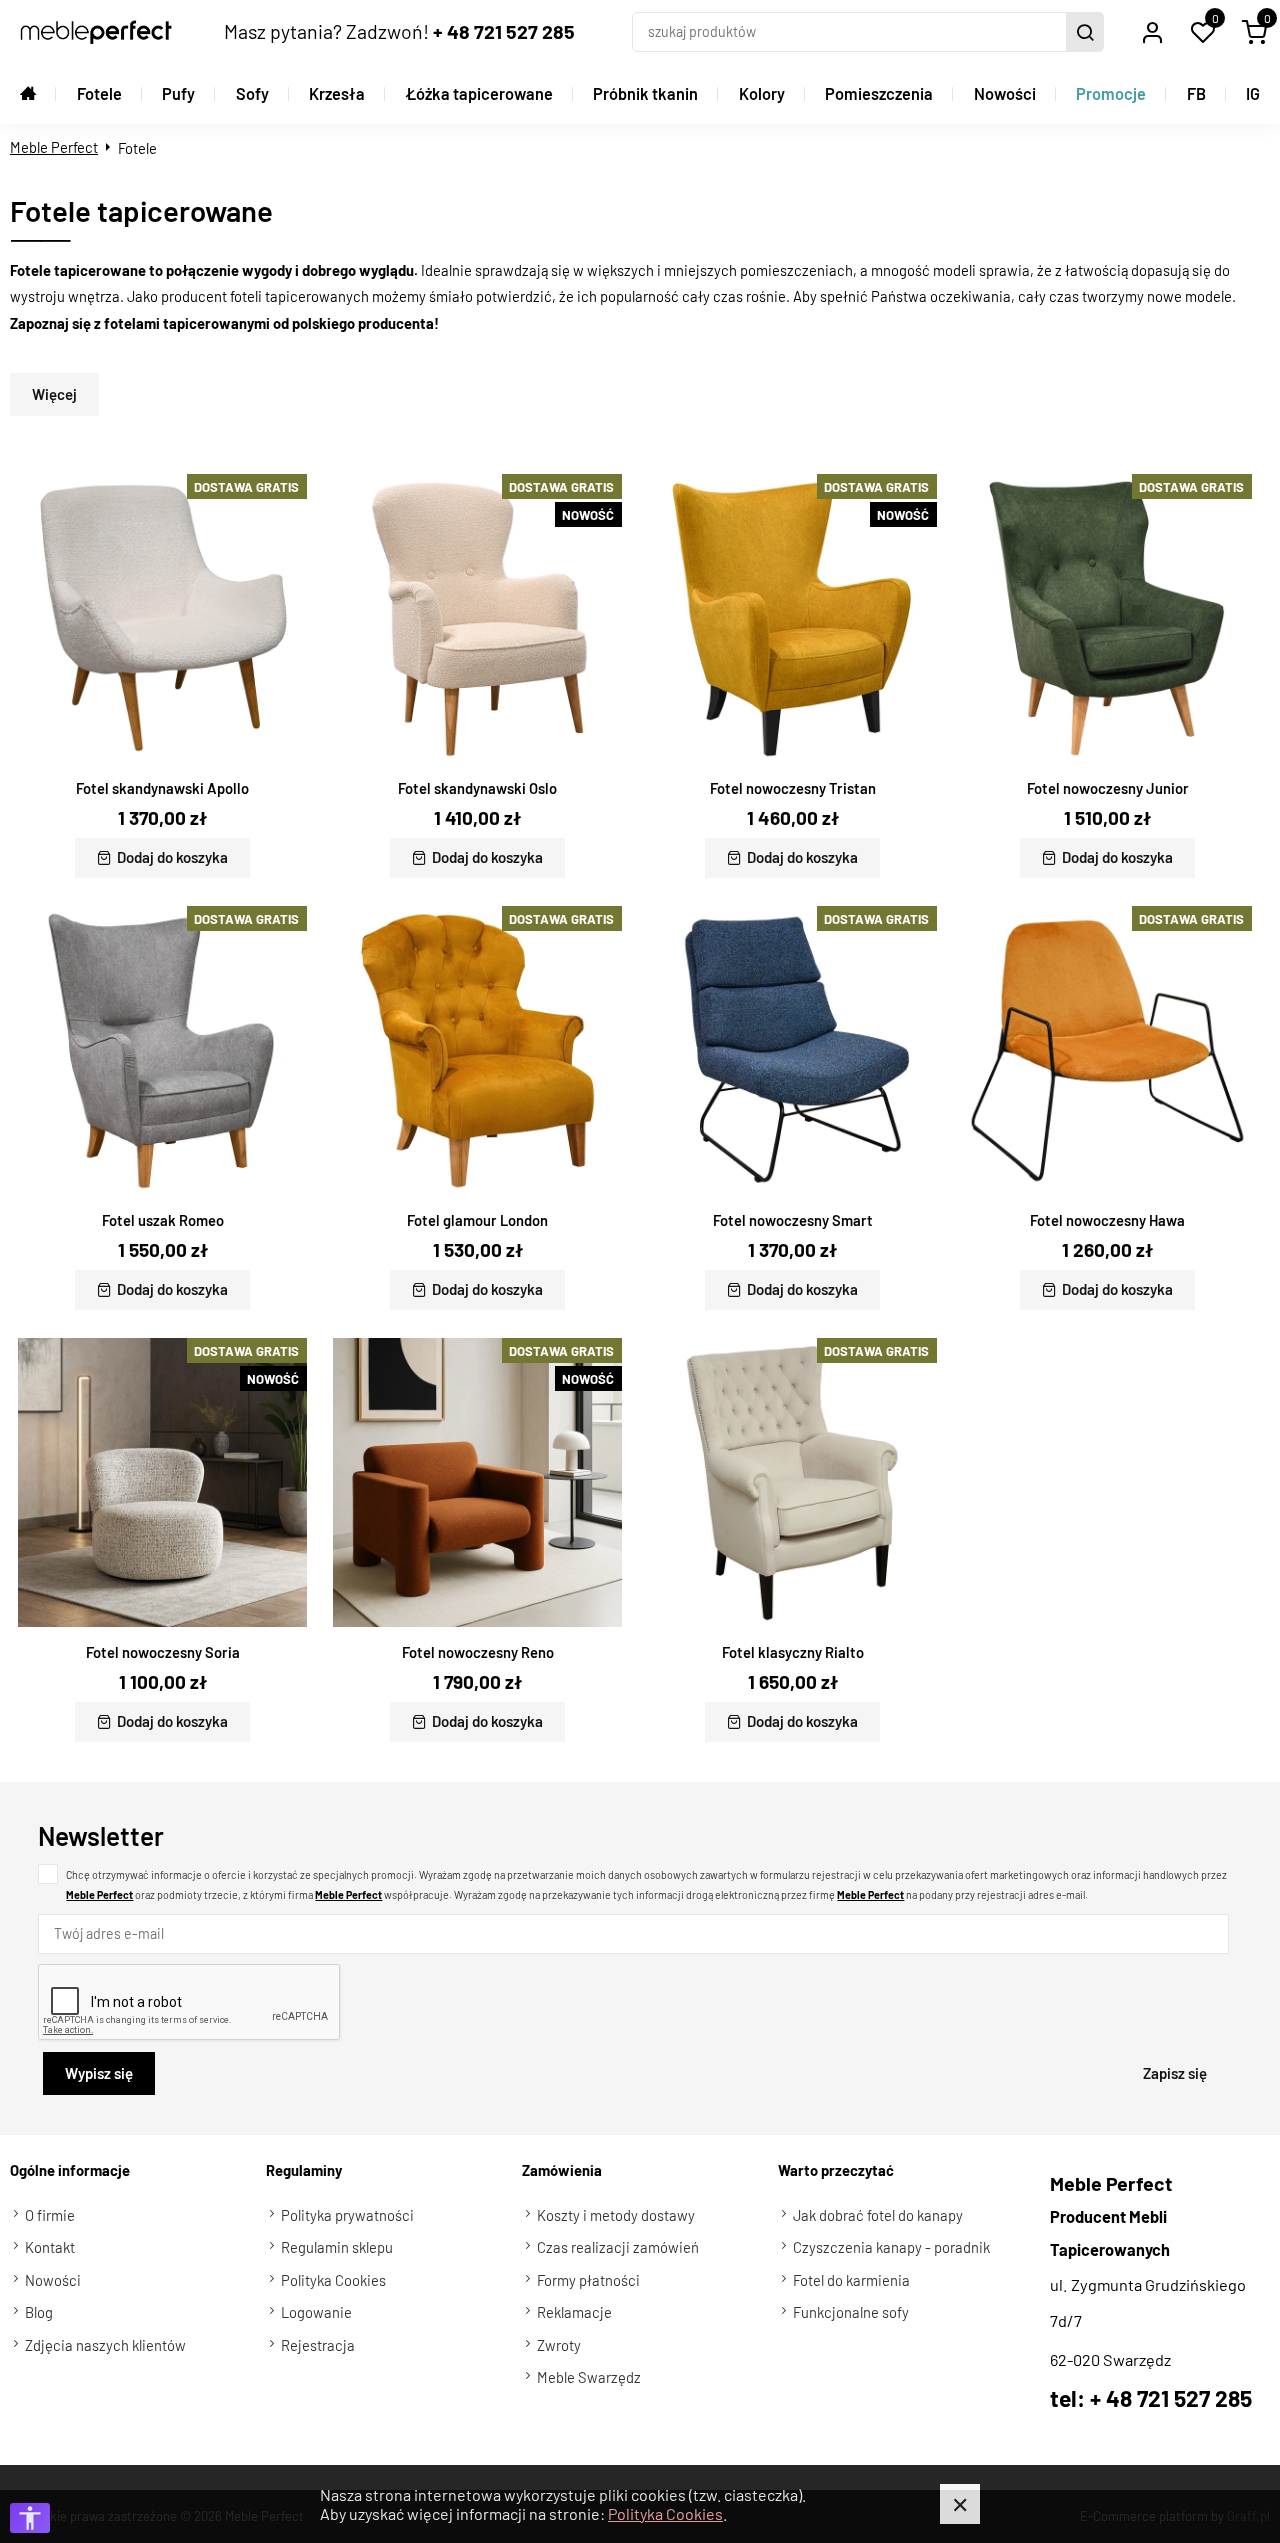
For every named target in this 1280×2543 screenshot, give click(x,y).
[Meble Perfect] (96, 32)
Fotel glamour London (477, 1220)
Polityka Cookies (665, 2513)
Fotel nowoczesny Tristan (793, 788)
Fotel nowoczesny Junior (1108, 788)
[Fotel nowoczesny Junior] (1107, 618)
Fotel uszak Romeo (163, 1220)
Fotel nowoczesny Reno (478, 1652)
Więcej (54, 394)
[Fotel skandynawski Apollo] (162, 618)
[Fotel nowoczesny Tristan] (792, 618)
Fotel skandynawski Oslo (477, 788)
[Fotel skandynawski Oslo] (477, 618)
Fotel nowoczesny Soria (163, 1652)
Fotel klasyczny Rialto (793, 1652)
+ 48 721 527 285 (504, 31)
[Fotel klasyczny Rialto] (792, 1482)
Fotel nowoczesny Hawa (1107, 1220)
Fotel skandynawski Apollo (162, 788)
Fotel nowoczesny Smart (793, 1220)
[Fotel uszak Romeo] (162, 1050)
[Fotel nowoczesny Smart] (792, 1050)
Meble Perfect (54, 147)
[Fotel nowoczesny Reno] (477, 1482)
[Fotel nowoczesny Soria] (162, 1482)
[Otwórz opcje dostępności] (30, 2518)
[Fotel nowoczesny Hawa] (1107, 1050)
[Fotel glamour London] (477, 1050)
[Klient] (1152, 32)
